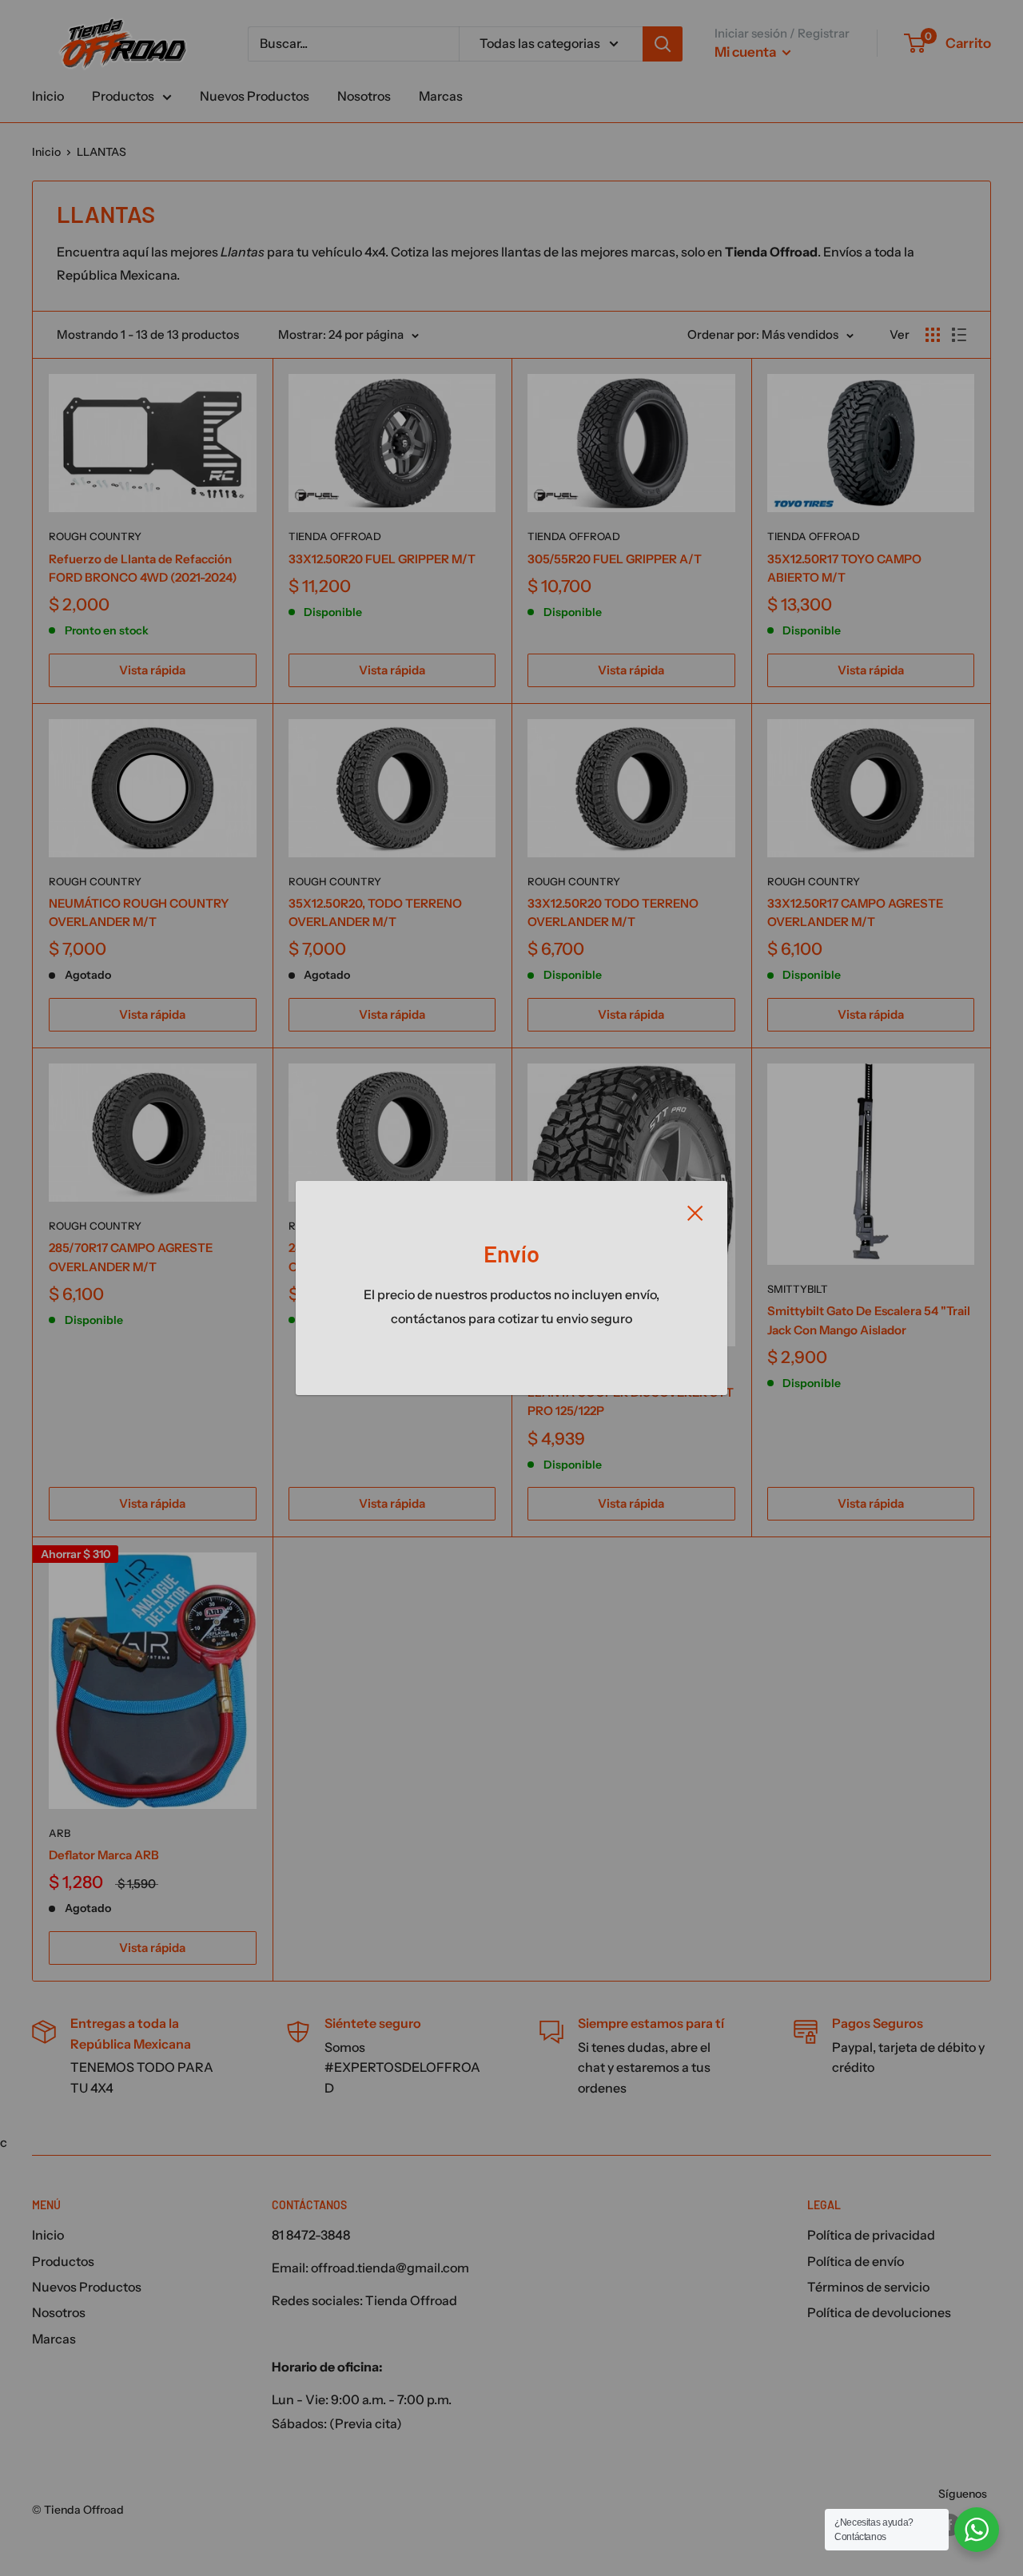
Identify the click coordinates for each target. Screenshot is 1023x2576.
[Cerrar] (695, 1212)
